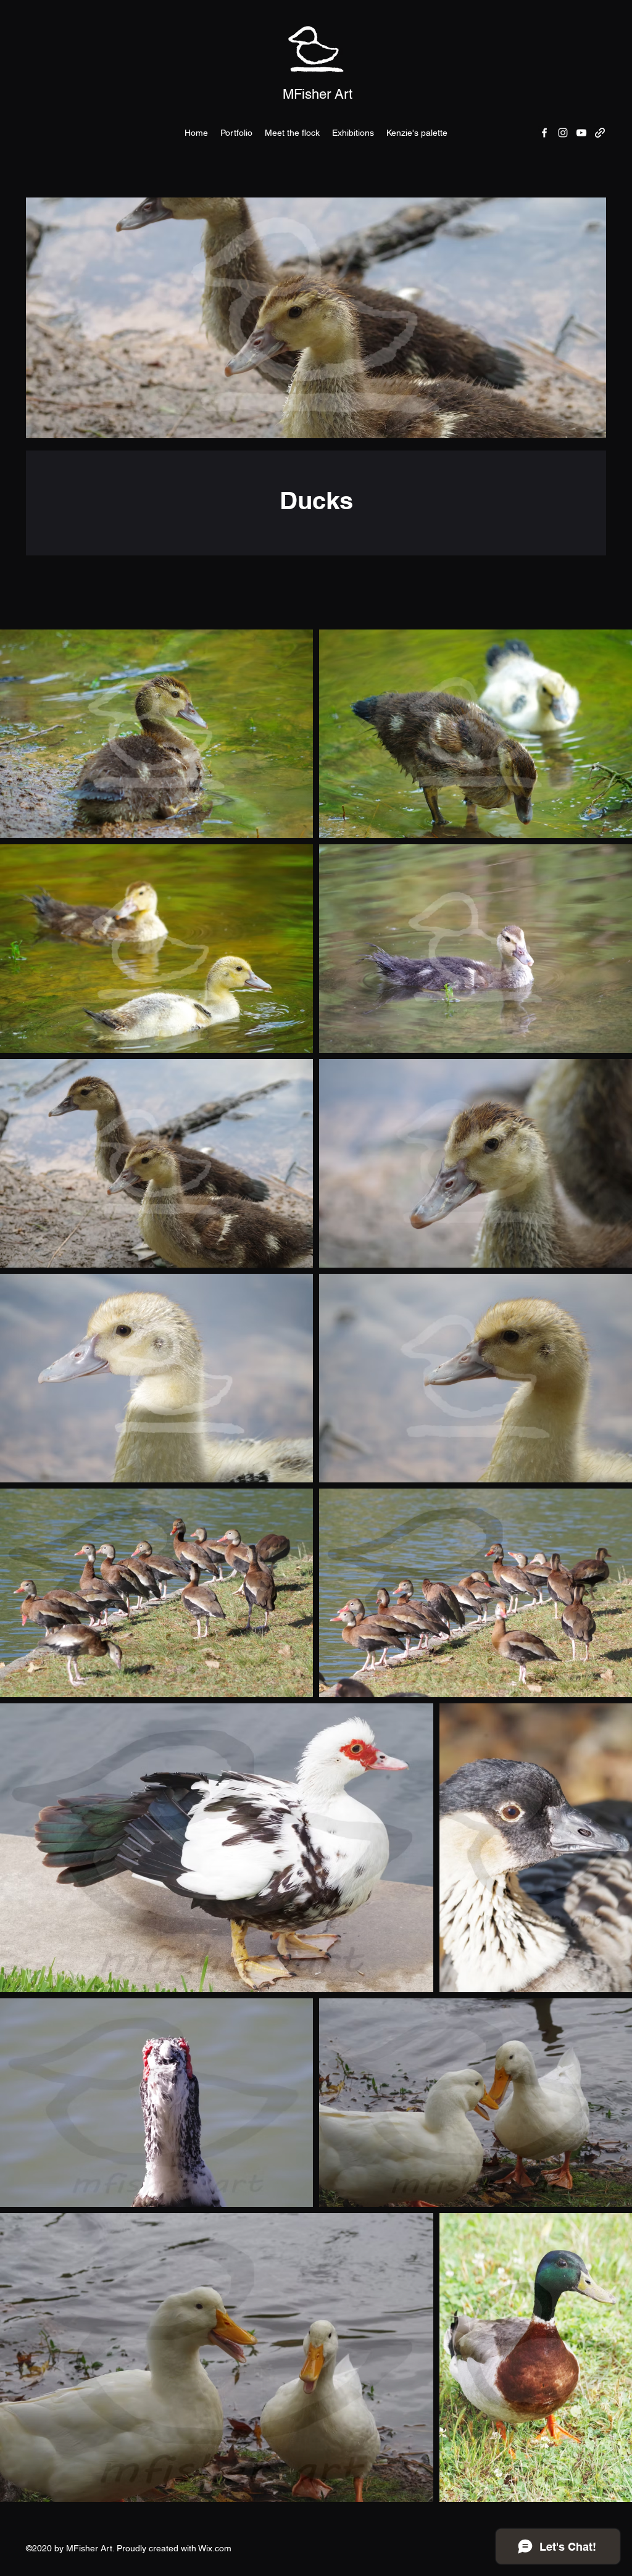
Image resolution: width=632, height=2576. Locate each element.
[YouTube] (581, 133)
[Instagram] (563, 133)
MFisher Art (318, 94)
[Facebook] (544, 133)
